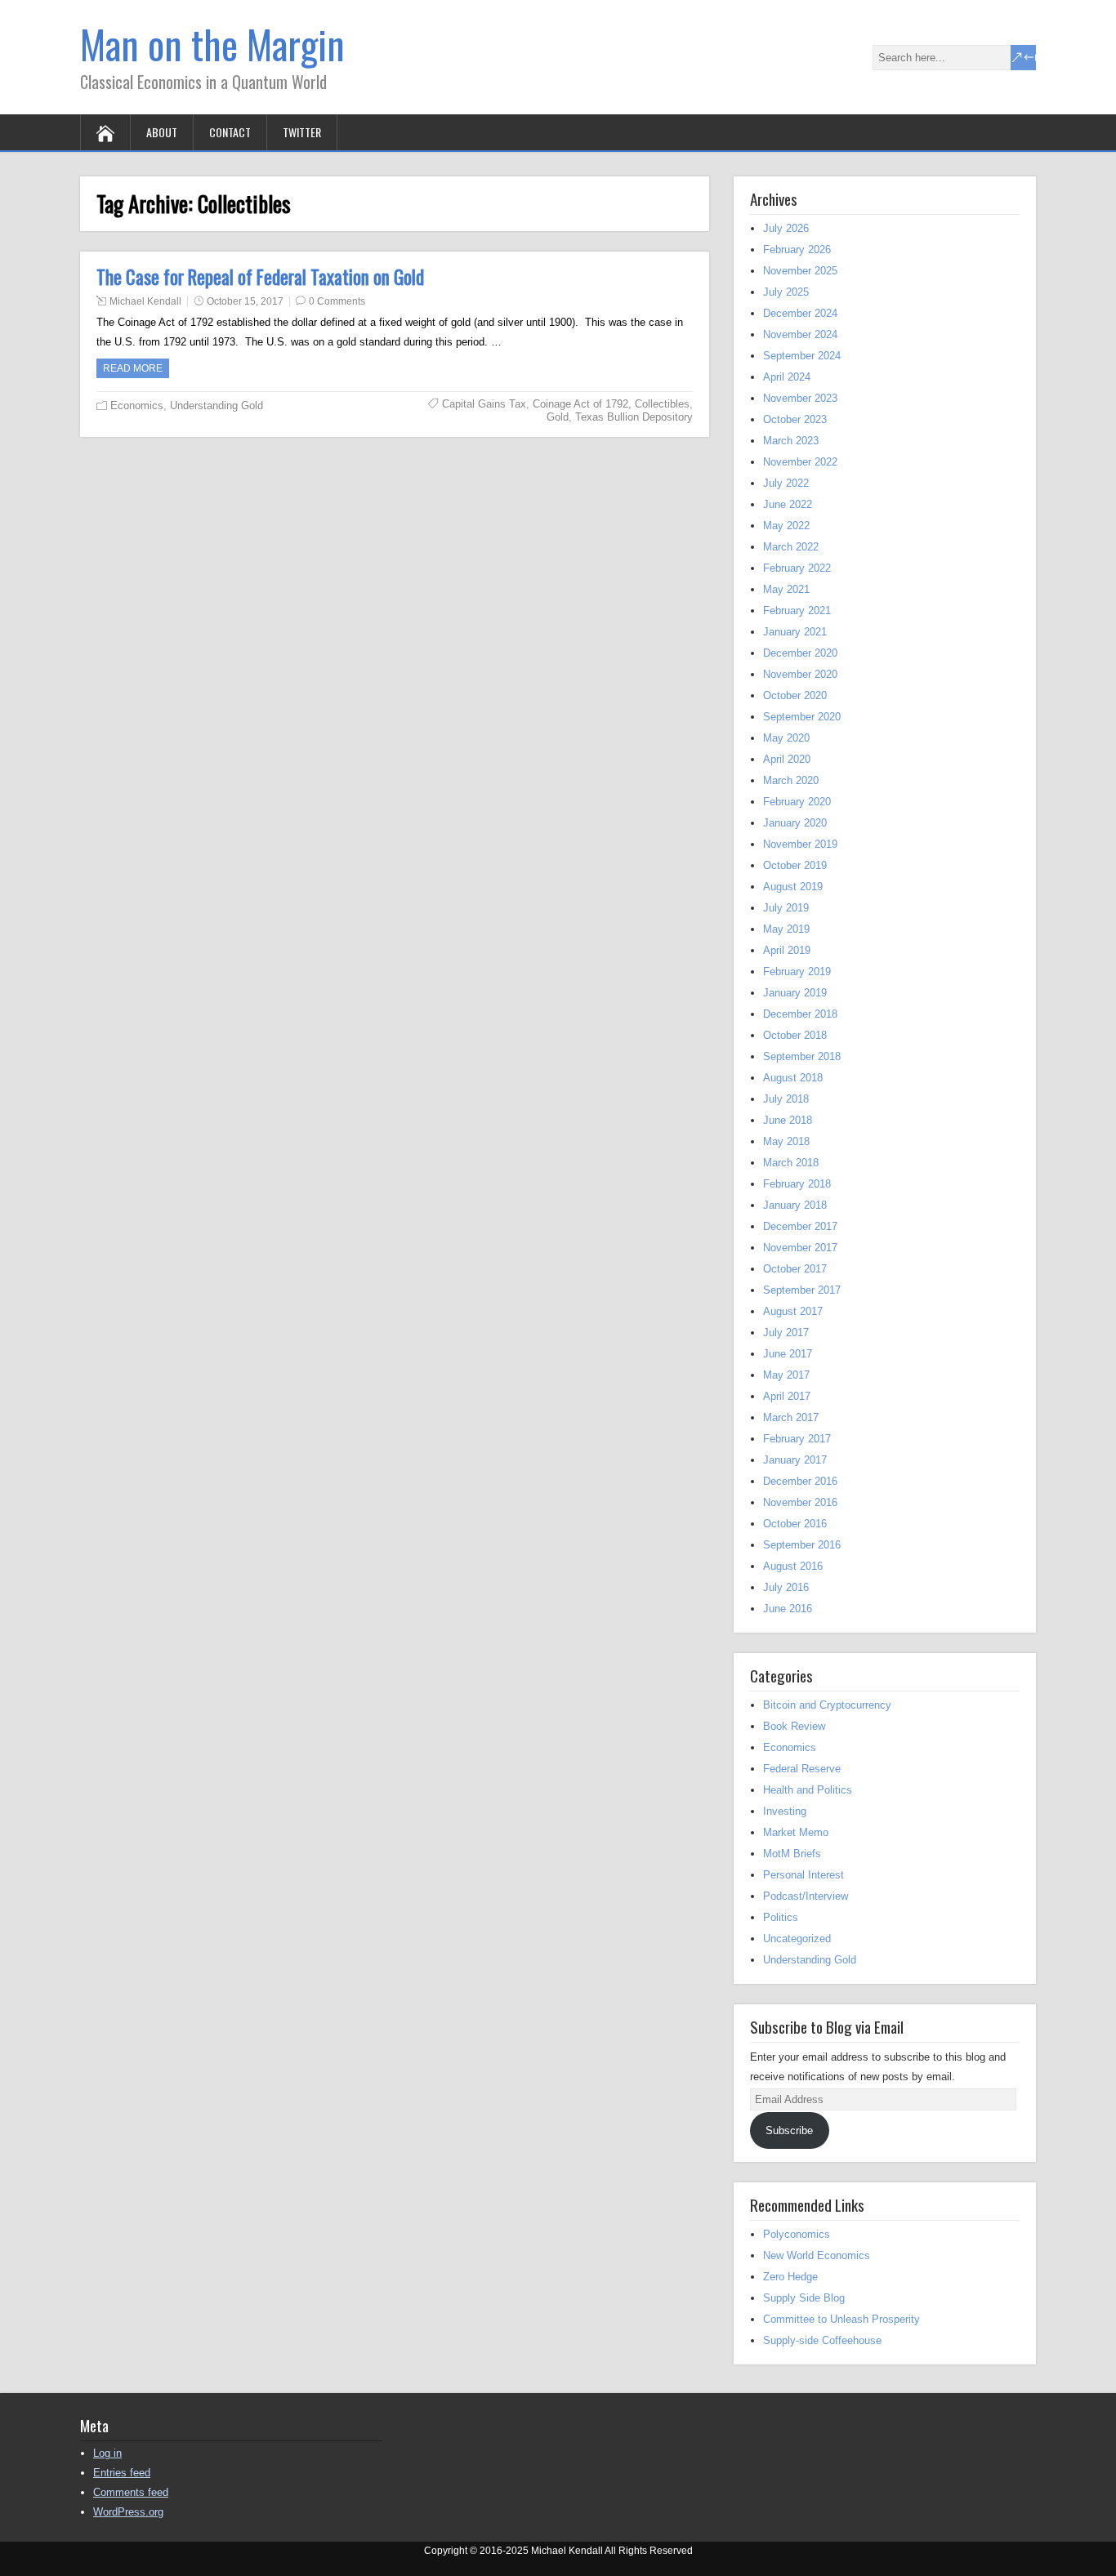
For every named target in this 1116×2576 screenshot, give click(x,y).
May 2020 (786, 738)
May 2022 (786, 526)
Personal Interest (804, 1875)
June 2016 (788, 1609)
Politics (781, 1917)
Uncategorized (797, 1939)
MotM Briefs (792, 1854)
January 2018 (795, 1205)
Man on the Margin (212, 44)
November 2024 (800, 334)
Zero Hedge (790, 2277)
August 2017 (793, 1311)
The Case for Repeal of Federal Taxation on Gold (260, 277)
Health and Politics (808, 1790)
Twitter (302, 132)
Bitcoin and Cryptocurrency (827, 1705)
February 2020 (797, 802)
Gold (558, 417)
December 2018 (800, 1014)
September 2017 (802, 1290)
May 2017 (786, 1375)
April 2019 (787, 950)
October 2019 (795, 865)
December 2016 (800, 1481)
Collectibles (662, 404)
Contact (230, 132)
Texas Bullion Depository (634, 417)
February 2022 (797, 568)
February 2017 (797, 1439)
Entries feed (122, 2473)
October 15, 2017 (245, 301)
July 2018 (786, 1099)
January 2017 (795, 1460)
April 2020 (787, 759)
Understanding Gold (217, 406)
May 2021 (786, 589)
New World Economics (817, 2255)
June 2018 (788, 1120)
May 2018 (786, 1141)
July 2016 (786, 1587)
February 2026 (797, 250)
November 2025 (800, 271)
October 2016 (795, 1524)
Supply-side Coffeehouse (822, 2340)
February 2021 (797, 611)
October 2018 (795, 1035)
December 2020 (800, 653)
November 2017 (800, 1248)
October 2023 (795, 419)
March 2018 (791, 1163)
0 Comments (337, 301)
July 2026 (786, 228)
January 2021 (795, 632)
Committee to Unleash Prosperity (841, 2319)
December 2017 (800, 1226)
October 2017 (795, 1269)
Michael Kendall (145, 301)
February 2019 (797, 972)
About (162, 132)
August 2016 (793, 1566)
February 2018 (797, 1184)
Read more (133, 368)
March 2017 (791, 1417)
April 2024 (787, 377)
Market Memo (796, 1832)
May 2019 (786, 929)
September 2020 (802, 717)
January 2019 (795, 993)
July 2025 (786, 292)
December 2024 (800, 313)
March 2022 (791, 547)
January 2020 (795, 823)
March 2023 (791, 441)
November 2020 (800, 674)
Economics (137, 406)
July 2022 (786, 483)
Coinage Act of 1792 (580, 404)
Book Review (794, 1726)
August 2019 (793, 887)
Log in (107, 2453)
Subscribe (789, 2130)
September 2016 (802, 1545)
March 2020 (791, 780)
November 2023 (800, 398)
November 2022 (800, 462)
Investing (785, 1811)
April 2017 (787, 1396)
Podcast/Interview (806, 1896)
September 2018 (802, 1056)
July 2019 (786, 908)
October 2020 (795, 695)
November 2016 (800, 1502)
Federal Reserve (802, 1769)
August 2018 (793, 1078)
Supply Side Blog (804, 2298)
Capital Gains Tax (484, 404)
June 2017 (788, 1354)
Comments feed (131, 2492)
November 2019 (800, 844)
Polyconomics (797, 2234)
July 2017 (786, 1333)
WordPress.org (128, 2512)
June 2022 (788, 504)
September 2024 (802, 356)
